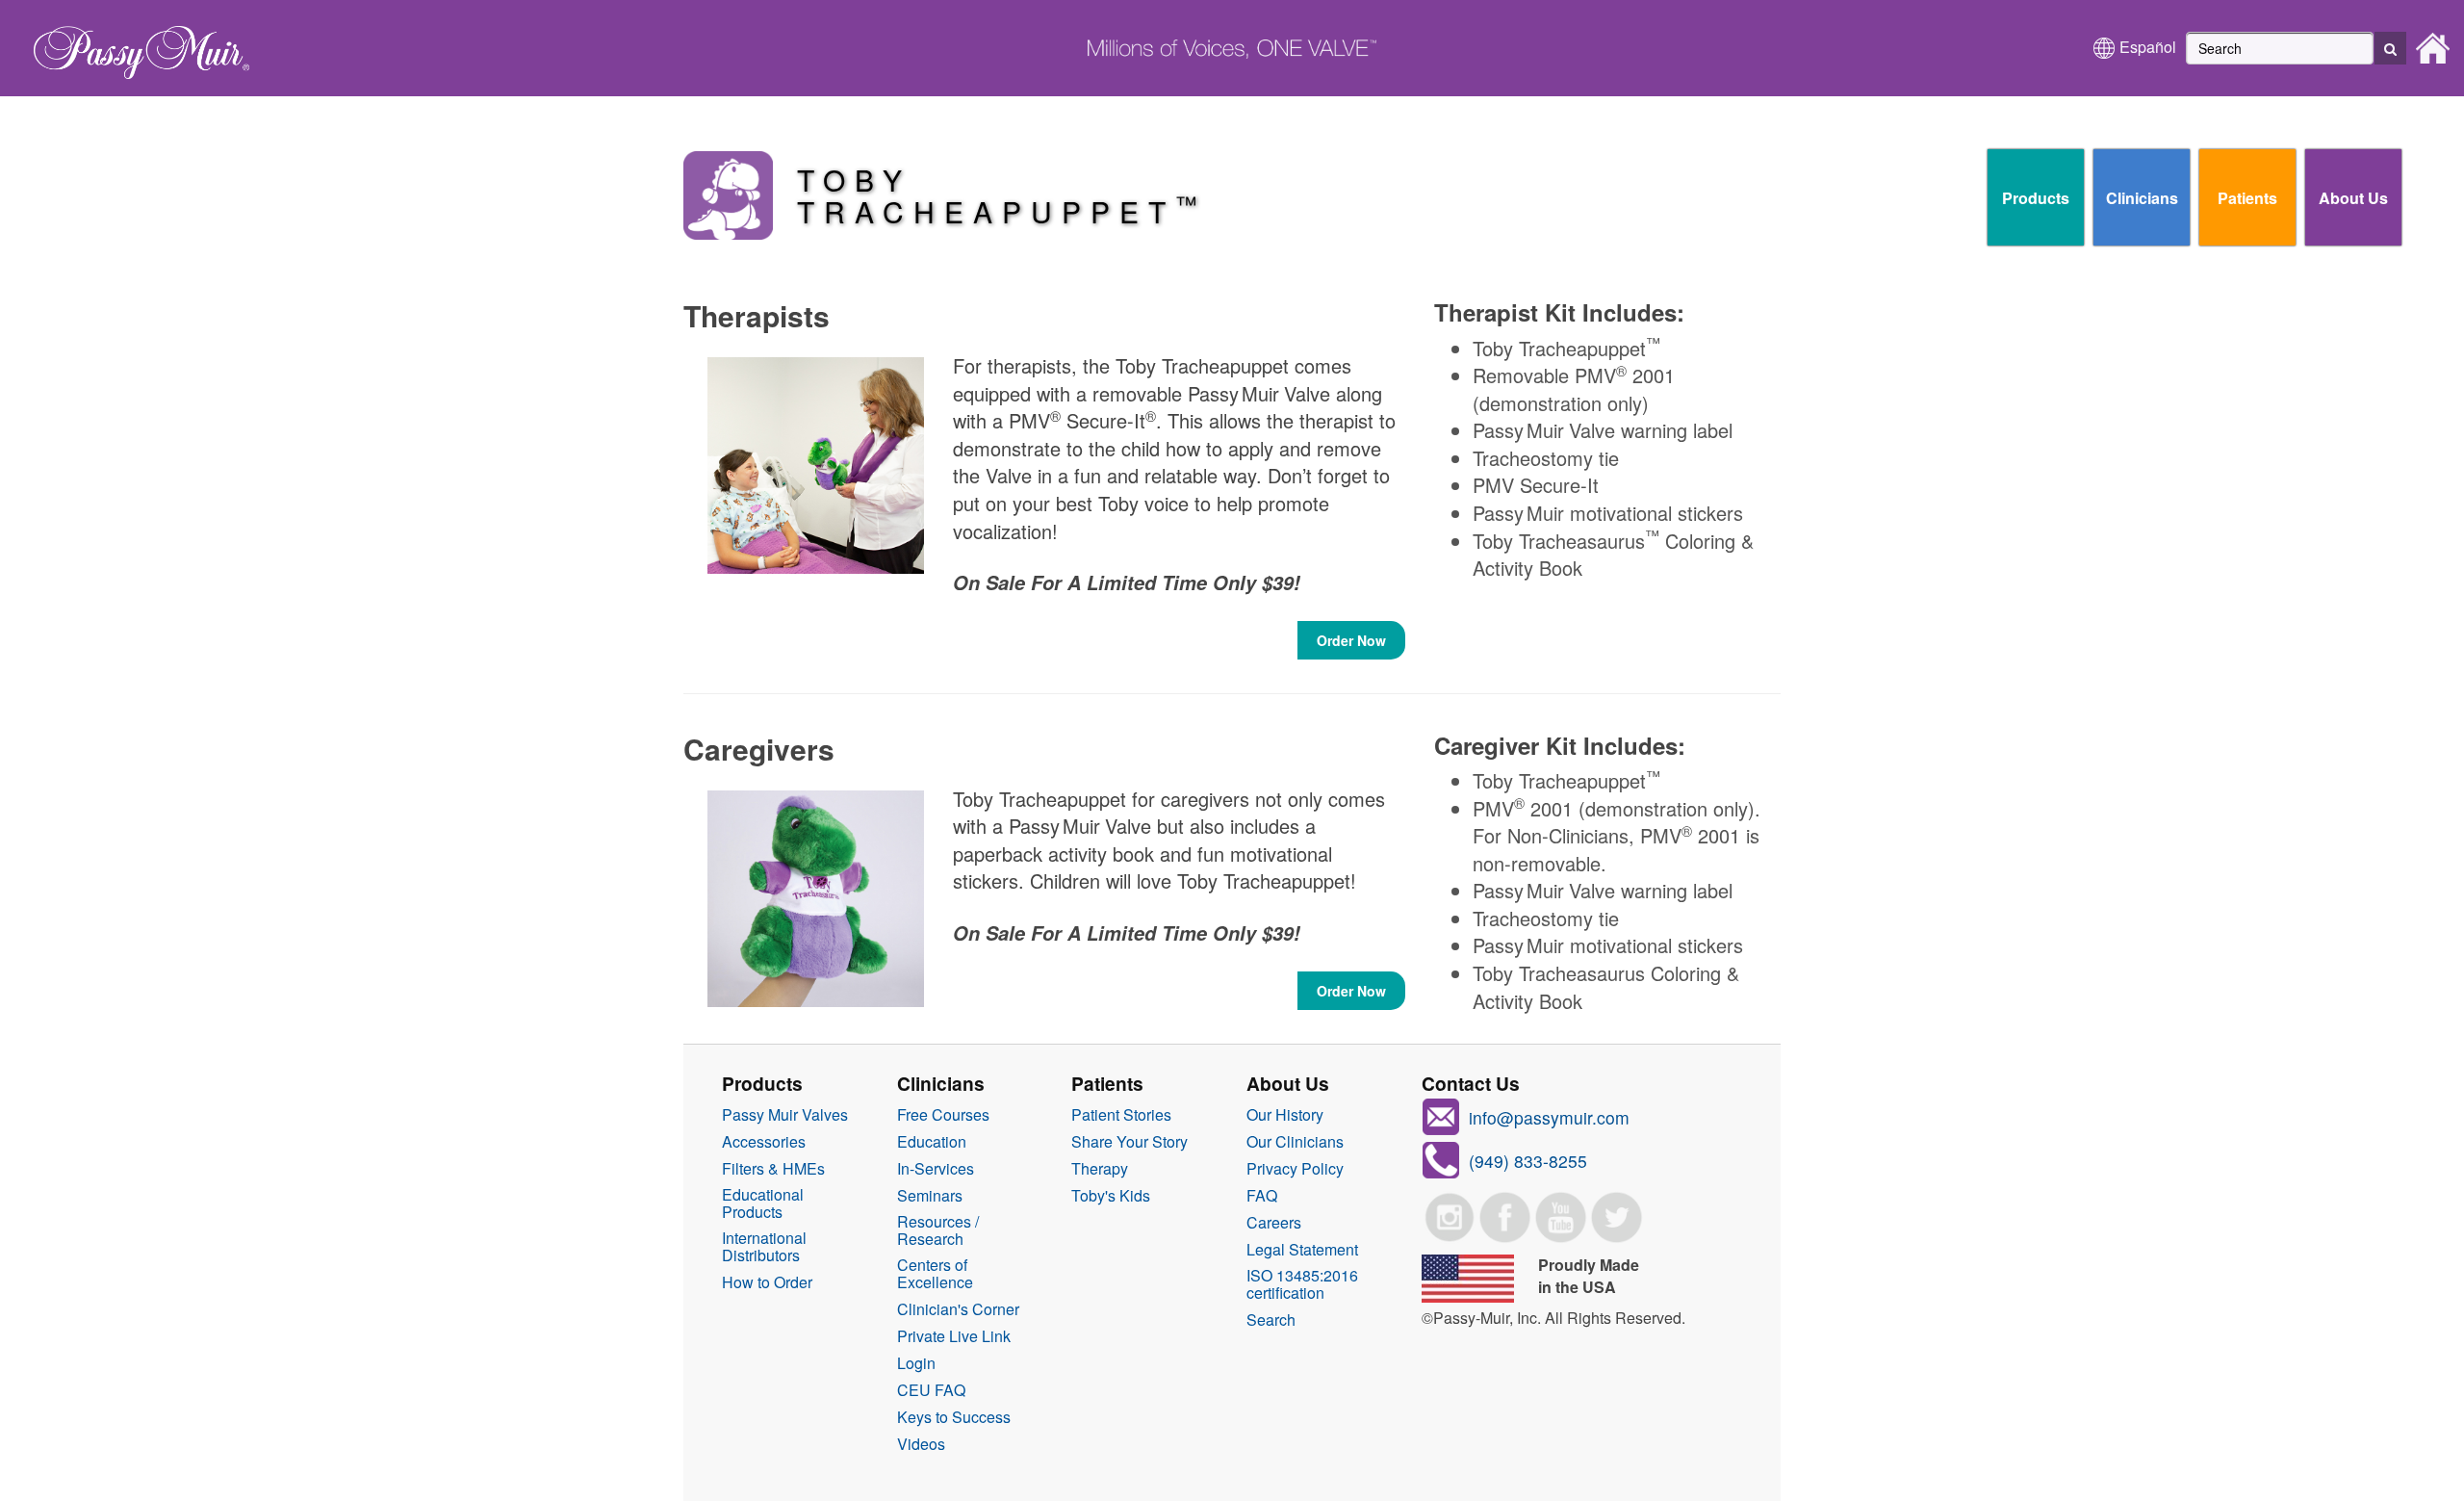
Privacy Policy (1295, 1169)
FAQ (1262, 1196)
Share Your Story (1129, 1142)
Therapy (1100, 1169)
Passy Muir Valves (785, 1115)
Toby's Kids (1111, 1196)
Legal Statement (1302, 1250)
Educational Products (763, 1203)
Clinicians (2142, 198)
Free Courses (943, 1115)
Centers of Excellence (935, 1274)
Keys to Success (954, 1417)
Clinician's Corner (958, 1309)
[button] (2390, 48)
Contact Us (1471, 1083)
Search (1271, 1320)
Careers (1274, 1223)
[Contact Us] (1441, 1158)
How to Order (767, 1282)
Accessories (764, 1142)
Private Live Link (954, 1336)
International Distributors (764, 1247)
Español (2148, 47)
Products (2036, 198)
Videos (921, 1444)
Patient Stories (1121, 1115)
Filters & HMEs (773, 1169)
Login (916, 1363)
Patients (2247, 198)
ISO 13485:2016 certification (1302, 1284)
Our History (1285, 1115)
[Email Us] (1441, 1114)
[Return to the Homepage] (132, 46)
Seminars (930, 1196)
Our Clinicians (1295, 1142)
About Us (2353, 198)
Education (932, 1142)
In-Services (936, 1169)
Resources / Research (938, 1230)
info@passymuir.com (1549, 1117)
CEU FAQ (931, 1390)
